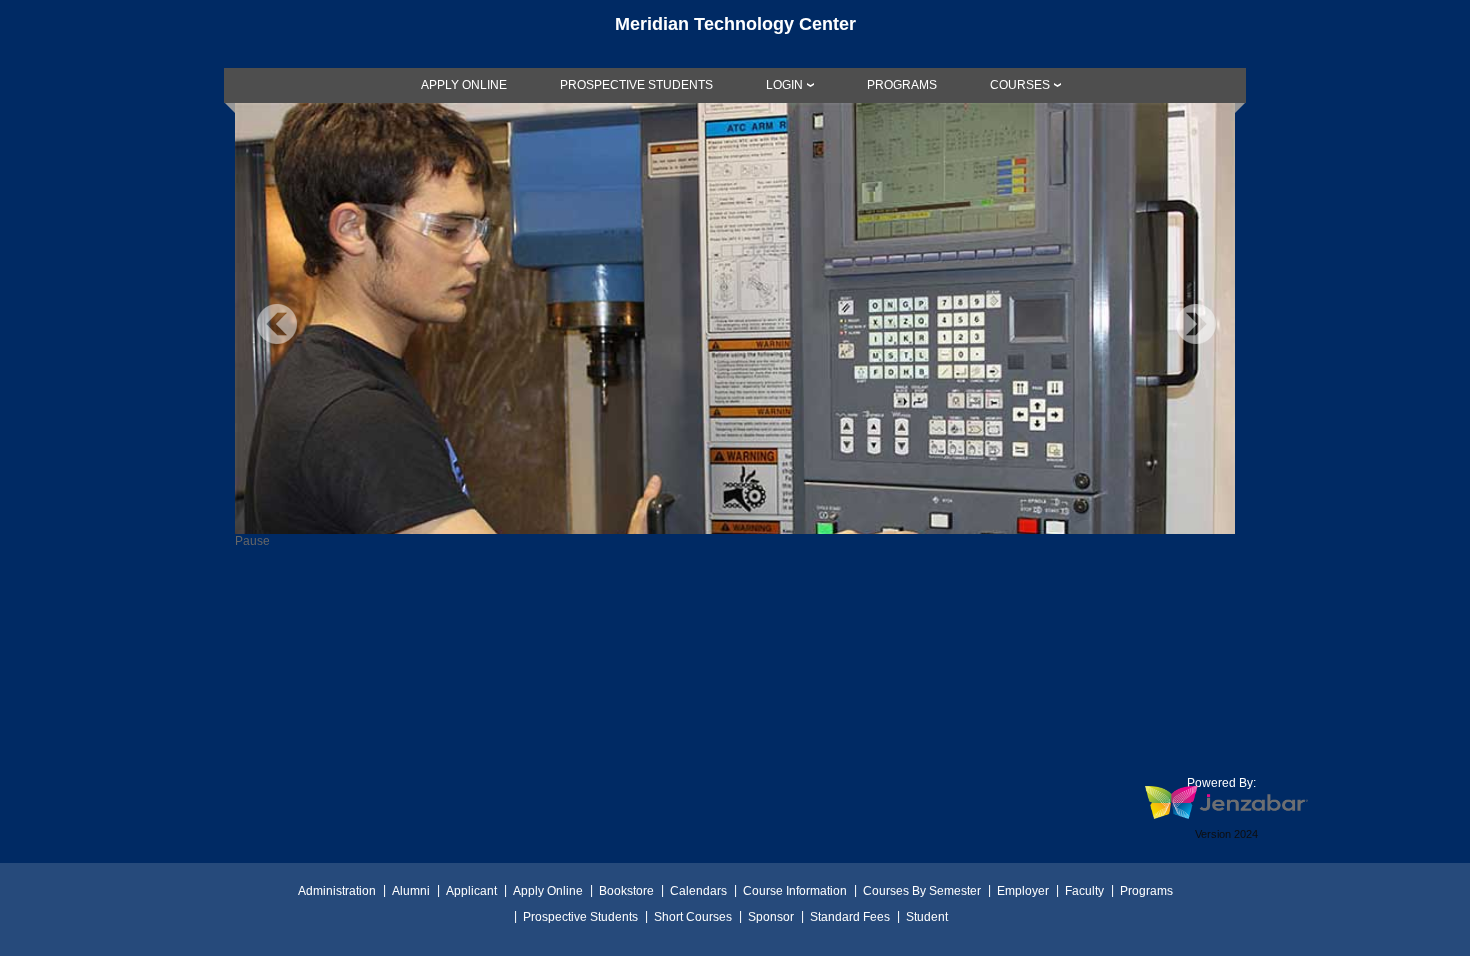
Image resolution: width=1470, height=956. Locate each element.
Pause (252, 541)
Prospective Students (580, 917)
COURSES (1020, 85)
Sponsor (771, 917)
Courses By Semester (922, 891)
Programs (1146, 891)
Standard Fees (850, 917)
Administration (337, 891)
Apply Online (548, 891)
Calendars (698, 891)
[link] (464, 85)
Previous (277, 324)
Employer (1023, 891)
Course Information (795, 891)
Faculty (1084, 891)
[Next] (1196, 324)
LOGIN (784, 85)
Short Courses (693, 917)
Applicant (471, 891)
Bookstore (626, 891)
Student (927, 917)
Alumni (411, 891)
